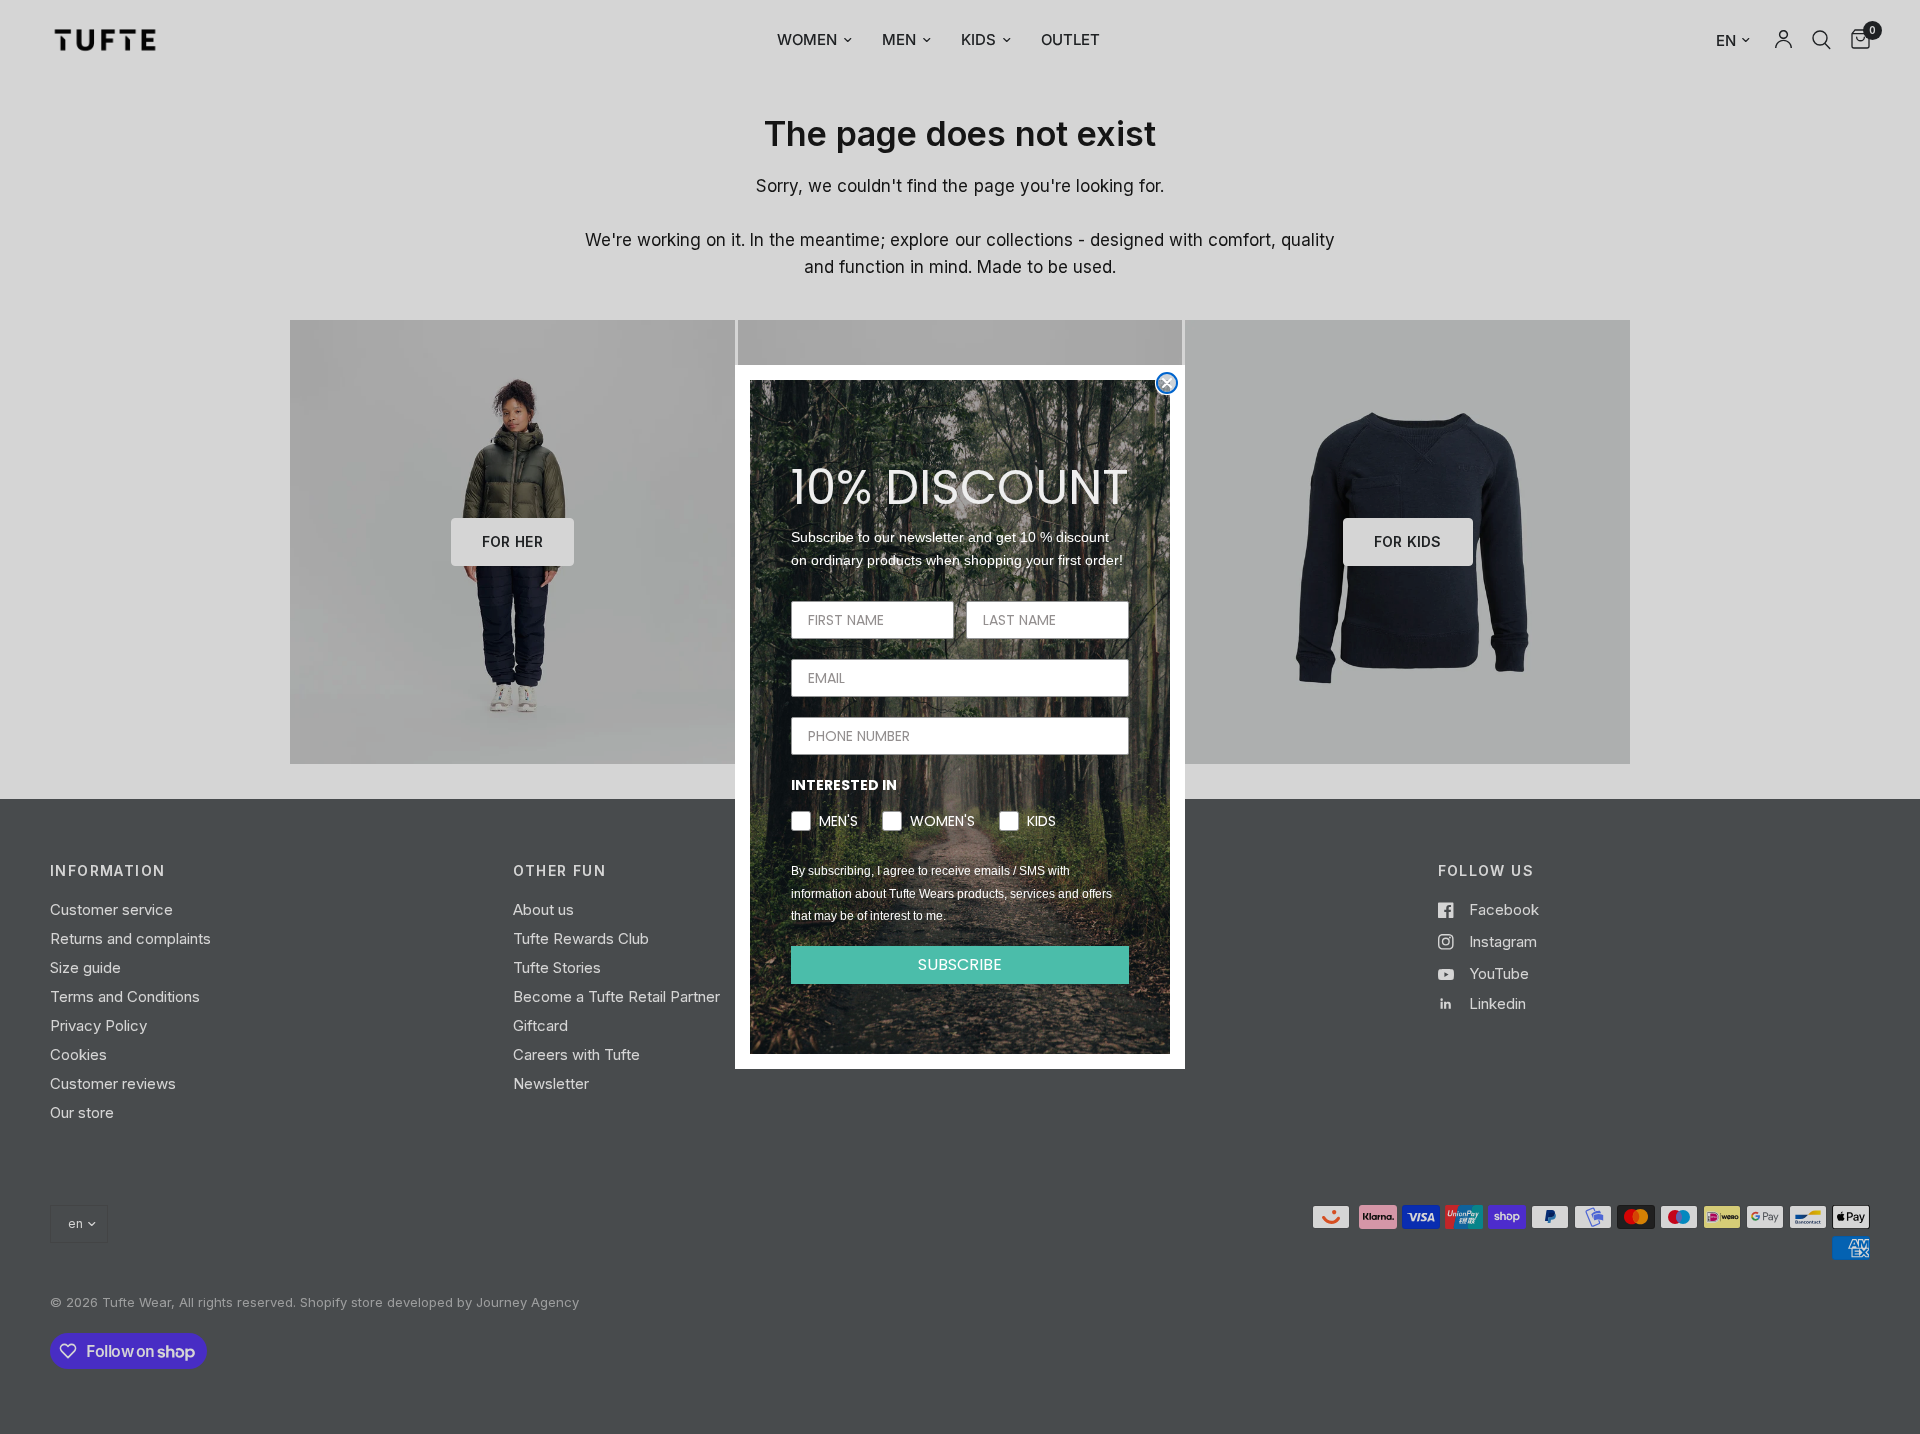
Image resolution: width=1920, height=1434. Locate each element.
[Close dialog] (1167, 383)
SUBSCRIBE (960, 964)
